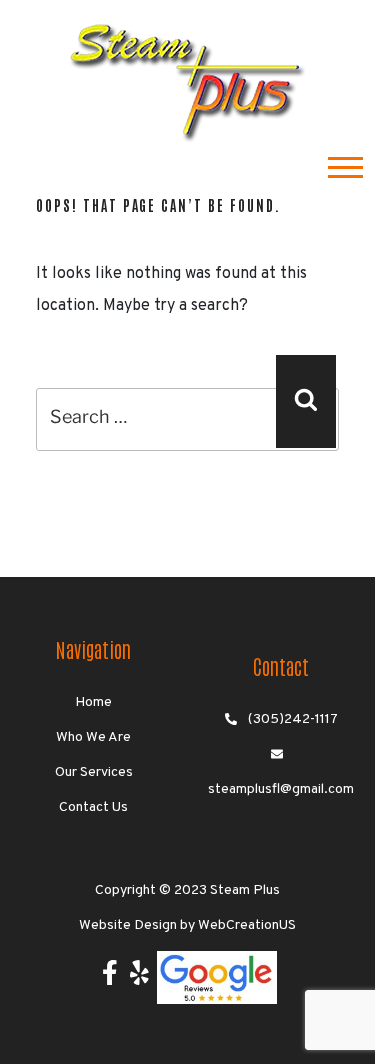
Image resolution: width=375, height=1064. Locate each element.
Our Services (94, 772)
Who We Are (93, 737)
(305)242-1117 (293, 719)
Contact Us (93, 807)
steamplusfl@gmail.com (281, 789)
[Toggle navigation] (345, 170)
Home (93, 702)
